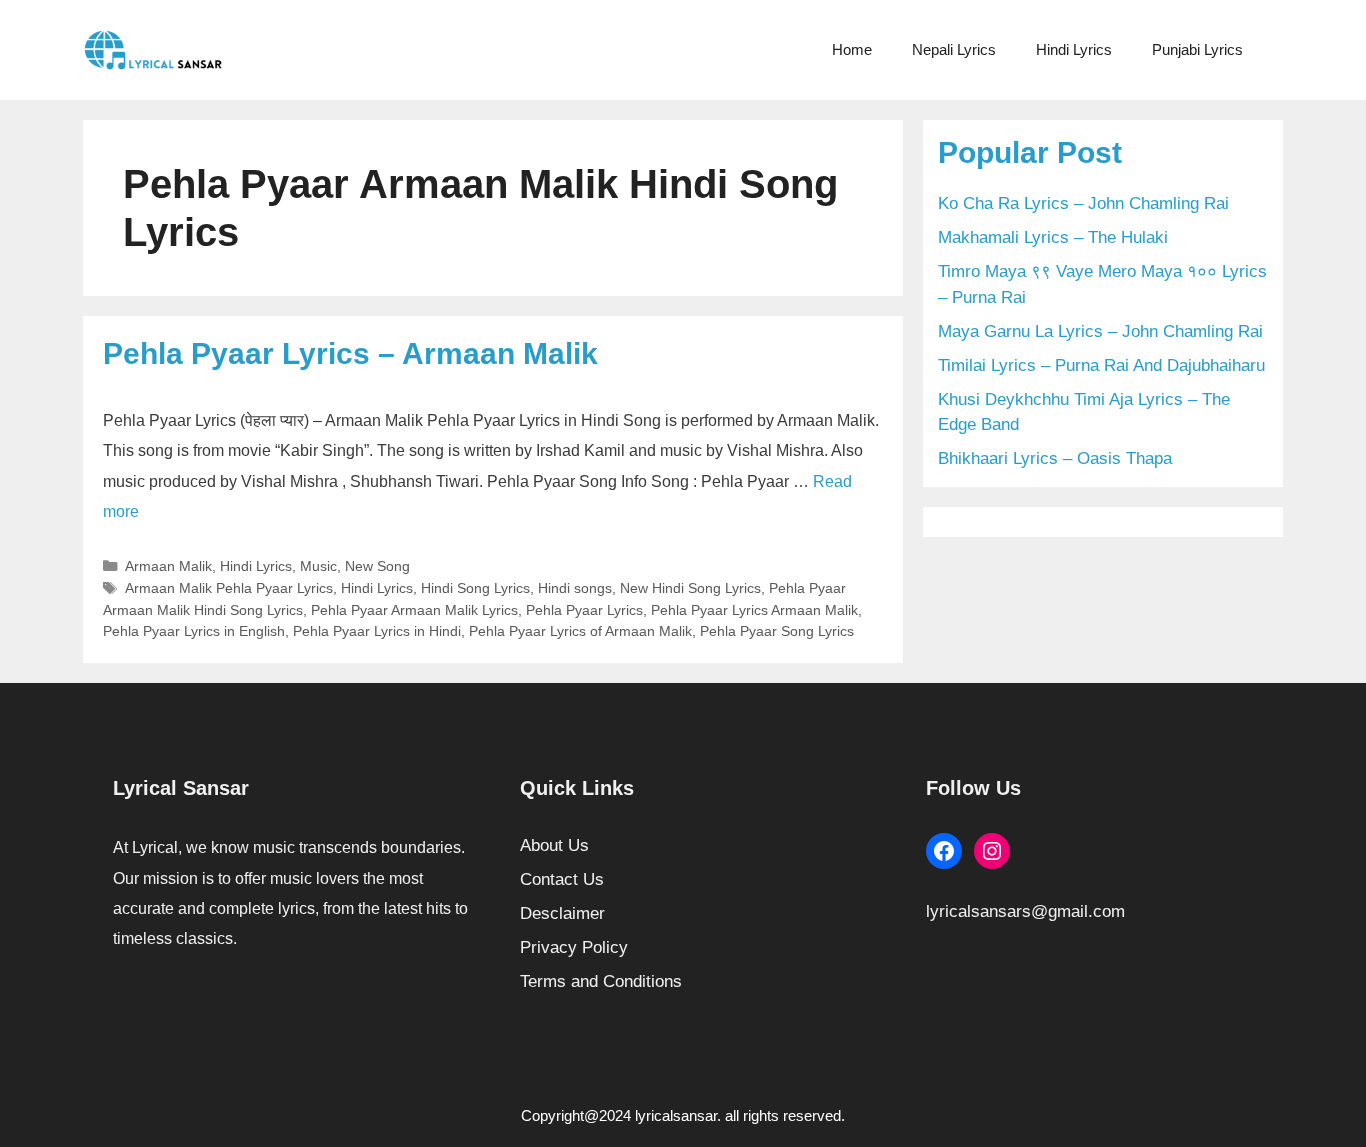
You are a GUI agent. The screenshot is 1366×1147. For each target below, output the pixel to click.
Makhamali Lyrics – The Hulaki (1053, 237)
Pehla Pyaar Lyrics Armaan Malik (754, 610)
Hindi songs (575, 588)
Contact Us (562, 879)
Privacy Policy (574, 947)
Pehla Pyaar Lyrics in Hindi (377, 631)
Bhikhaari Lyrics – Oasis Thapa (1055, 458)
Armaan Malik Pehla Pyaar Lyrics (229, 588)
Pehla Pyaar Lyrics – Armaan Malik (350, 353)
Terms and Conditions (601, 981)
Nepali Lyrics (954, 49)
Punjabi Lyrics (1197, 49)
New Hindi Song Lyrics (690, 588)
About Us (554, 845)
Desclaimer (562, 913)
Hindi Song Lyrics (475, 588)
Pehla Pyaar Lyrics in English (194, 631)
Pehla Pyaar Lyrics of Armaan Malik (580, 631)
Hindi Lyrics (1074, 49)
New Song (377, 566)
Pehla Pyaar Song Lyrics (777, 631)
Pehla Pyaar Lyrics (584, 610)
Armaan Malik (168, 566)
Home (852, 49)
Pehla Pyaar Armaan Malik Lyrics (414, 610)
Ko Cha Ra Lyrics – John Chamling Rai (1083, 203)
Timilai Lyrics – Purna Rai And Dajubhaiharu (1101, 365)
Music (318, 566)
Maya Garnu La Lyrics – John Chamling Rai (1100, 331)
